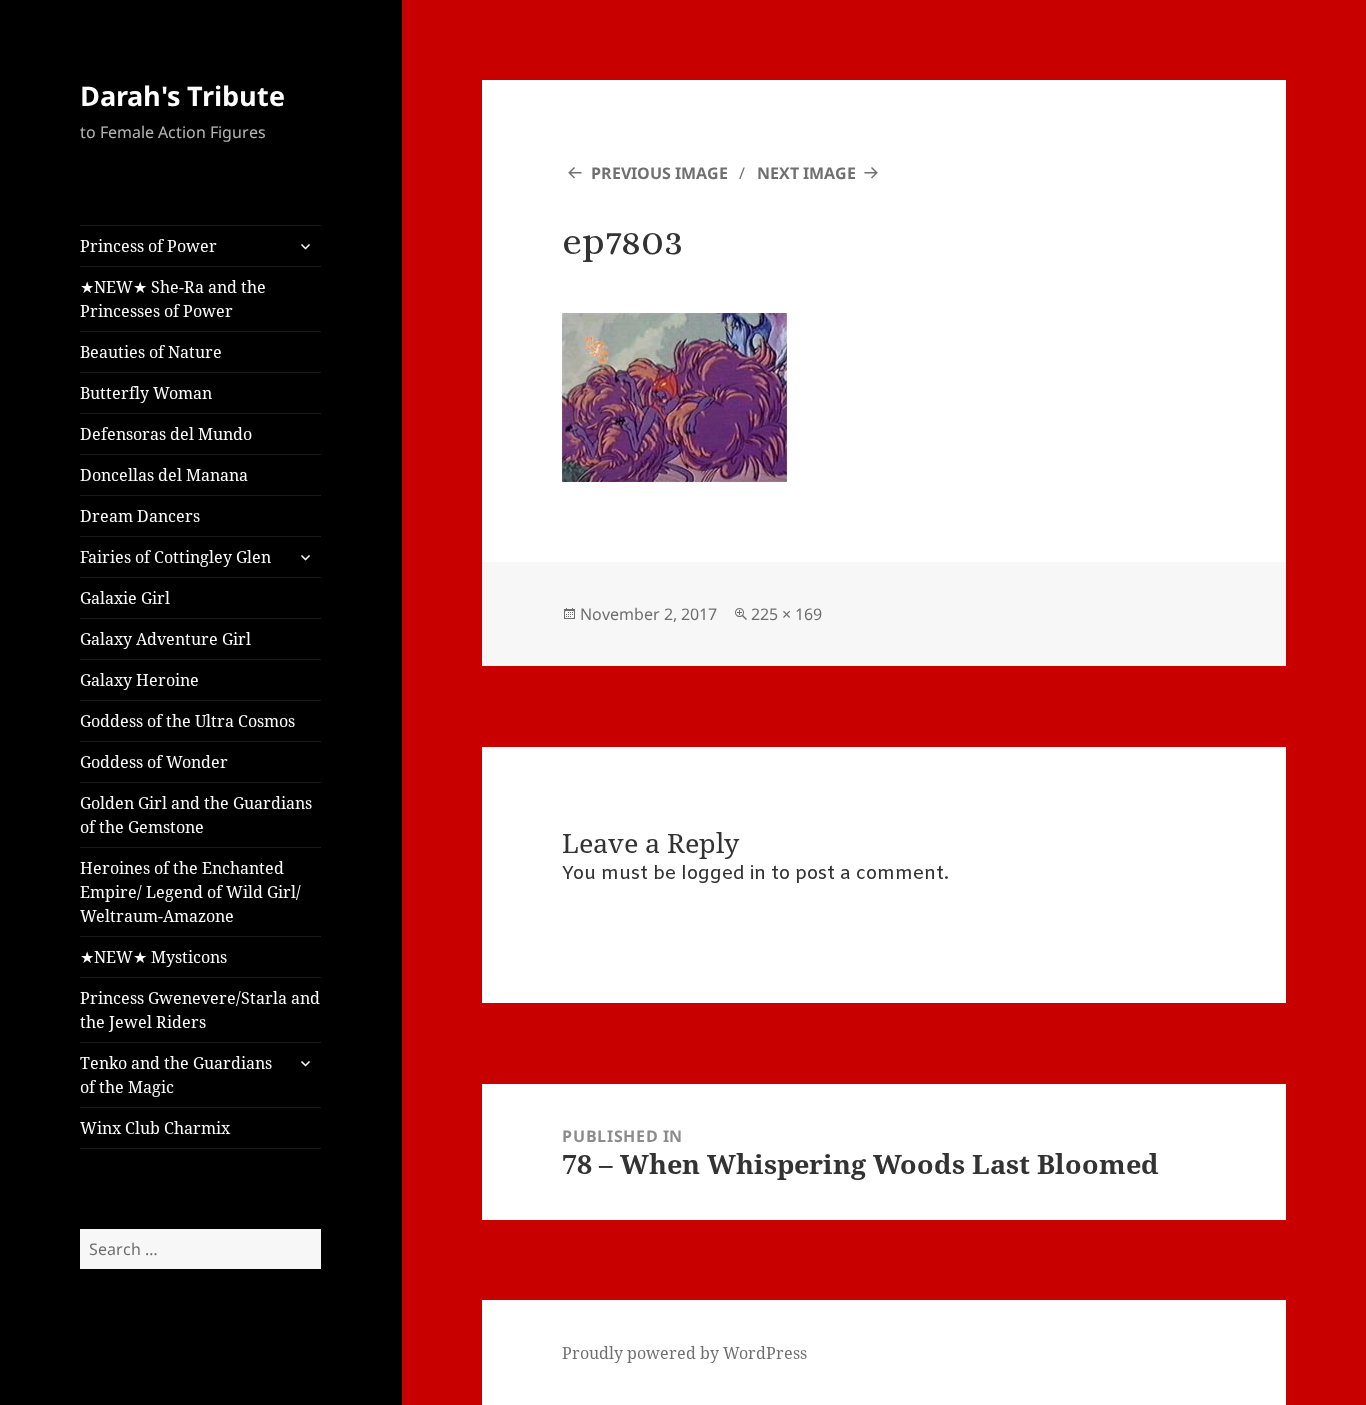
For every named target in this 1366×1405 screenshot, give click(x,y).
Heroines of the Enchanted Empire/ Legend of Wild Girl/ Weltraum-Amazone (190, 892)
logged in (723, 874)
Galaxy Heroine (139, 680)
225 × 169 (786, 614)
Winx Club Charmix (155, 1128)
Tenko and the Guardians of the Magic (176, 1075)
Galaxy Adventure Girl (165, 639)
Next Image (806, 173)
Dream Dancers (140, 516)
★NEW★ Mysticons (153, 957)
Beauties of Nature (151, 352)
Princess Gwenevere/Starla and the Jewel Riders (200, 1010)
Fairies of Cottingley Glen (175, 557)
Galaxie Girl (125, 598)
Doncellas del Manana (164, 475)
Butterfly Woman (146, 393)
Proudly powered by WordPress (684, 1353)
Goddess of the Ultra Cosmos (187, 721)
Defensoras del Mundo (166, 434)
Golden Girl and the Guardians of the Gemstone (196, 815)
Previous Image (659, 173)
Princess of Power (148, 246)
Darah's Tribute (182, 95)
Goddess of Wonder (154, 762)
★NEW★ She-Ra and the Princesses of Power (173, 299)
